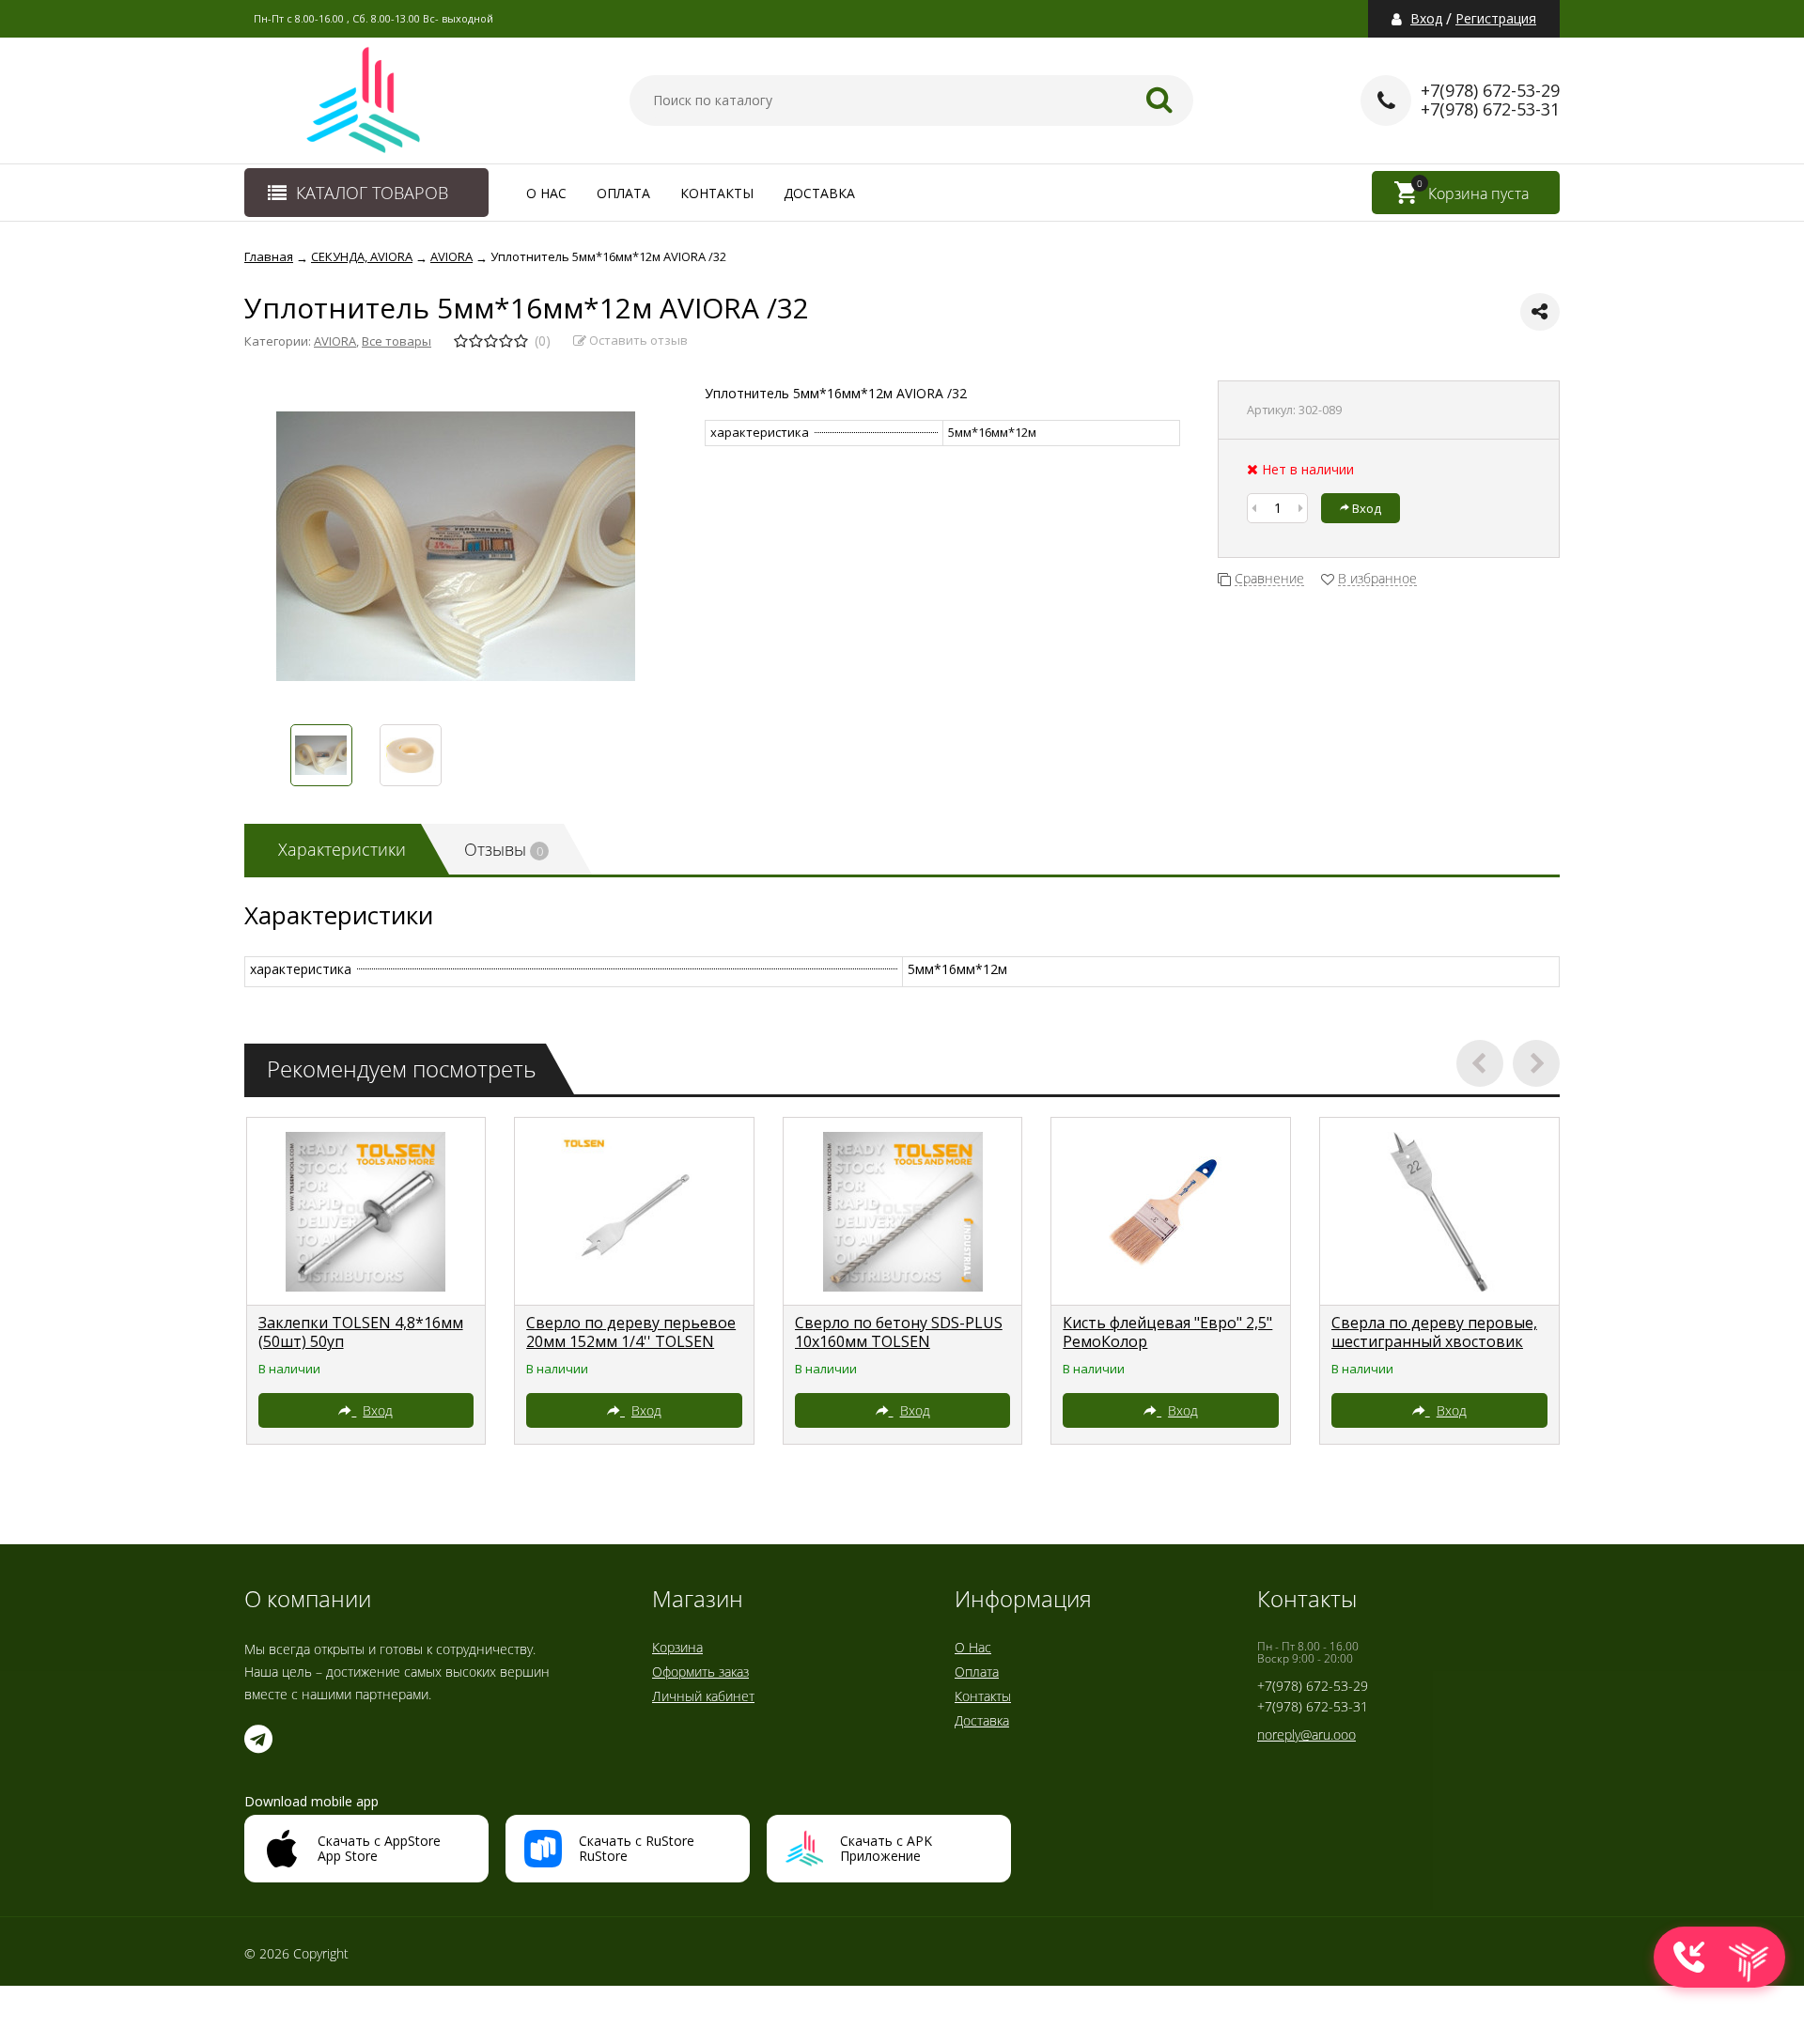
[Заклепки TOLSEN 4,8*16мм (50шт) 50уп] (366, 1212)
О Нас (546, 193)
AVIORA (335, 341)
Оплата (623, 193)
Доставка (819, 193)
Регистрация (1496, 19)
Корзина (677, 1647)
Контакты (717, 193)
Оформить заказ (700, 1672)
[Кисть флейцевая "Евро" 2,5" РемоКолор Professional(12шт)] (1171, 1212)
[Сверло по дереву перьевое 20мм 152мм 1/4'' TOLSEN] (634, 1212)
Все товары (397, 341)
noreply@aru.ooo (1306, 1734)
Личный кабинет (703, 1696)
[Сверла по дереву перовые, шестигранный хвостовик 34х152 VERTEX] (1439, 1212)
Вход (1426, 19)
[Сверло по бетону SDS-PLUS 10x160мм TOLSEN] (903, 1212)
